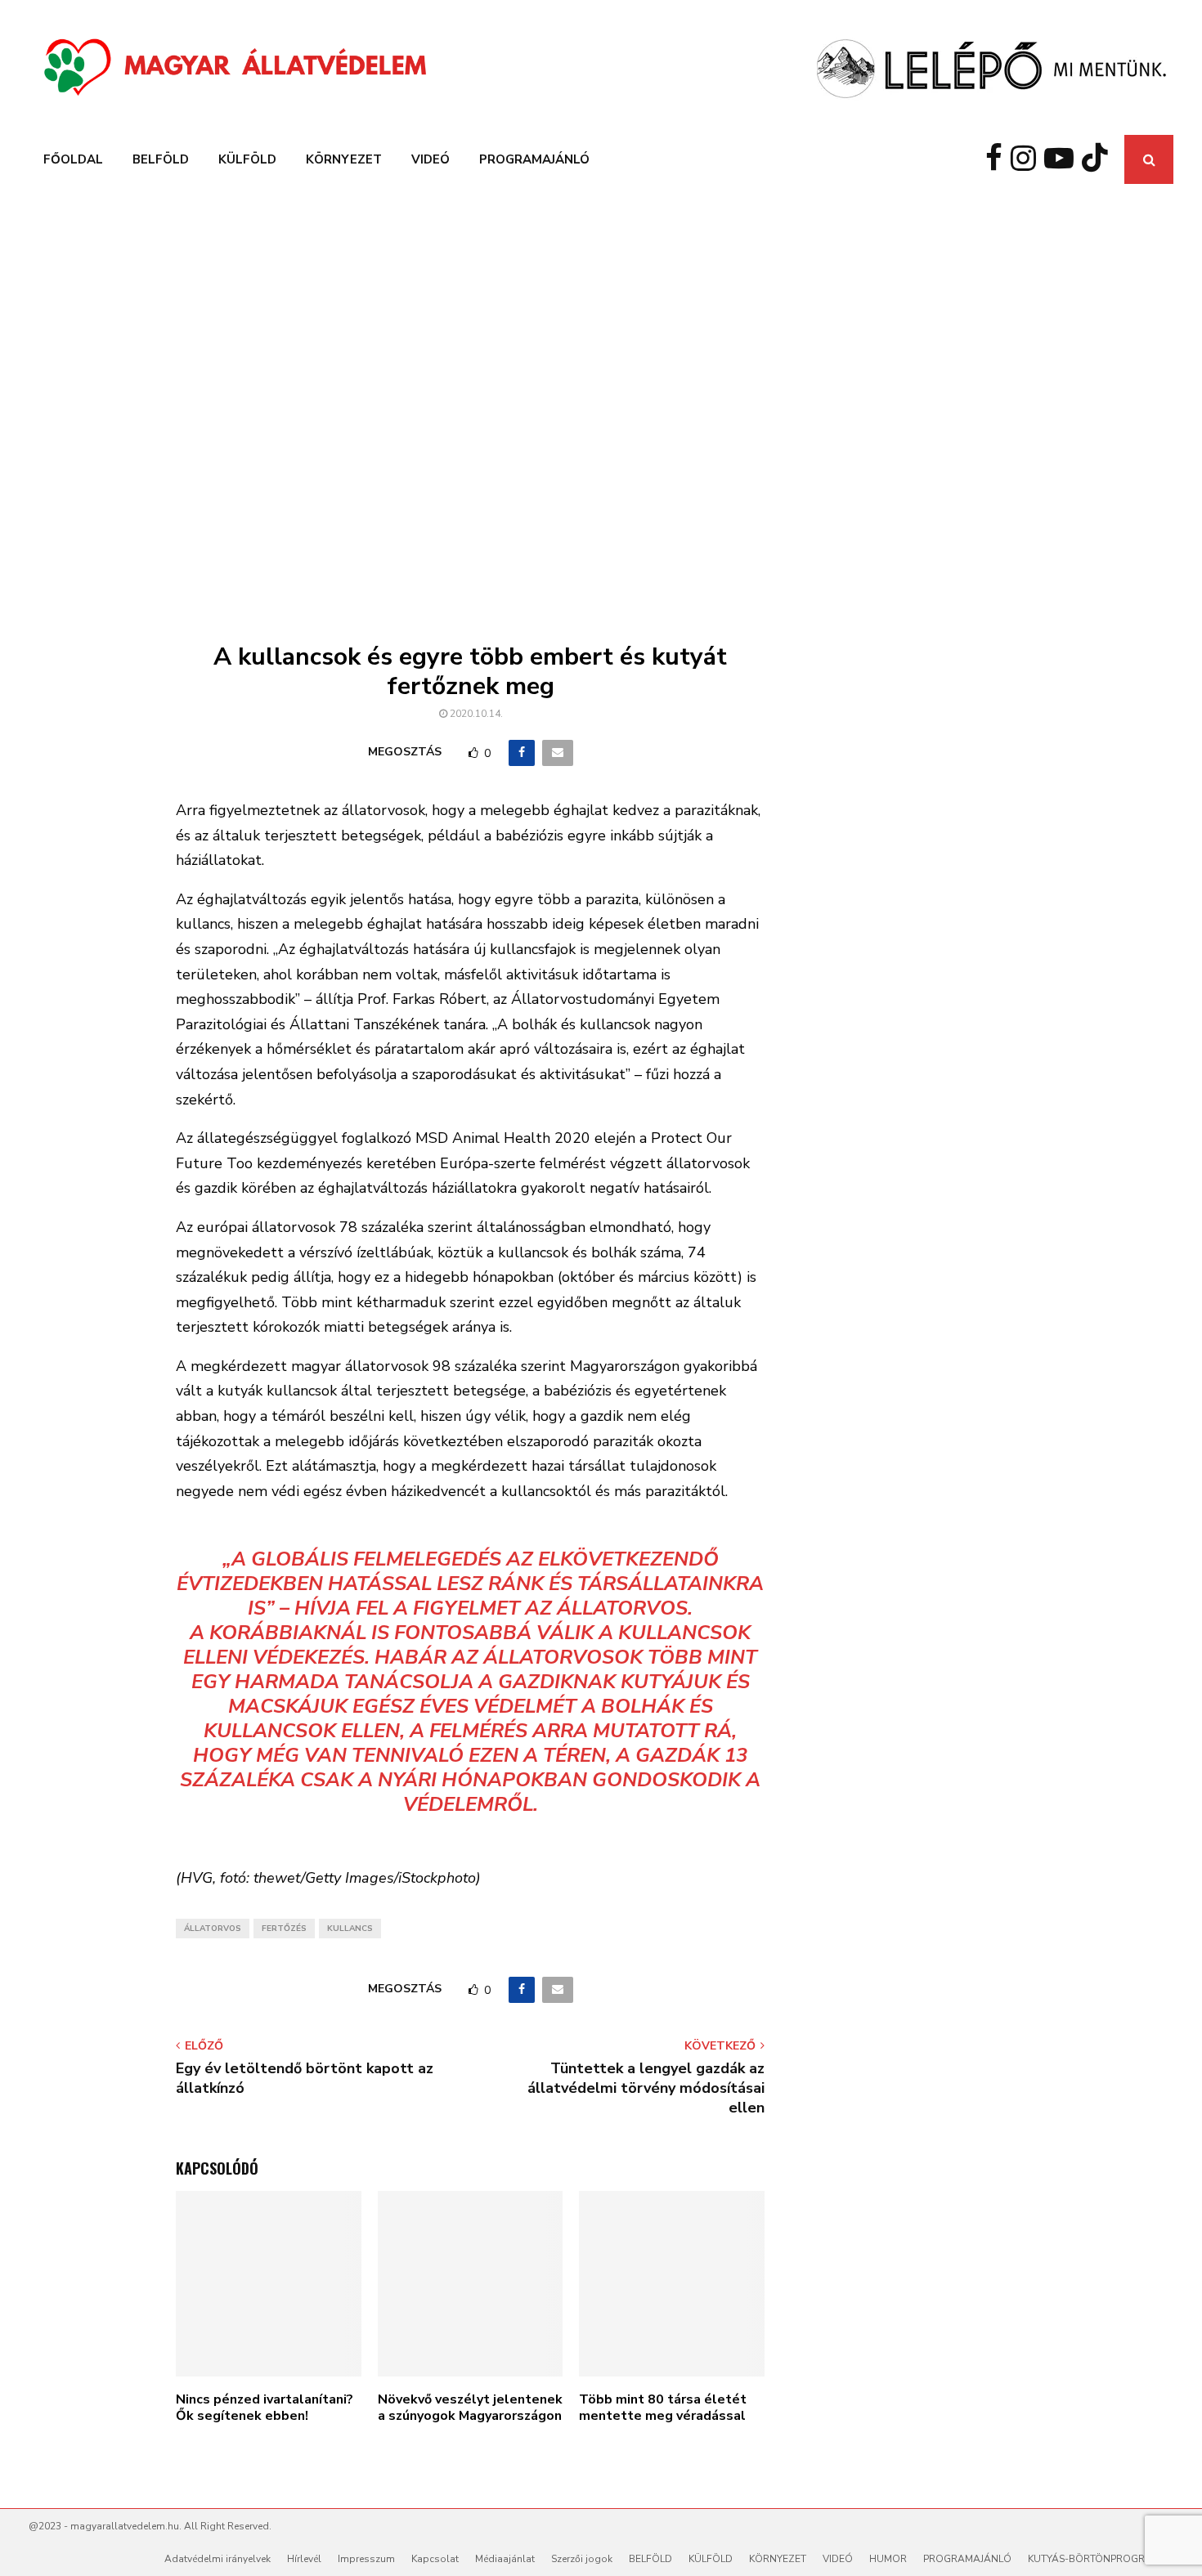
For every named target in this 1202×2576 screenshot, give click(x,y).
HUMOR (888, 2559)
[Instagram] (1027, 159)
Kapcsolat (435, 2559)
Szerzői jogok (582, 2559)
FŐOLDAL (73, 159)
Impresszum (366, 2559)
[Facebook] (998, 159)
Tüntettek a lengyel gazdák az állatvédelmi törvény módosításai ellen (646, 2088)
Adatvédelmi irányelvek (218, 2559)
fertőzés (284, 1929)
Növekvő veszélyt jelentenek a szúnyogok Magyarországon (470, 2408)
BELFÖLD (161, 159)
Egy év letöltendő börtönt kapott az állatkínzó (305, 2078)
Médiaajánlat (505, 2559)
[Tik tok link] (1099, 159)
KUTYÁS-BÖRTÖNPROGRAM (1094, 2559)
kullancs (350, 1929)
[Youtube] (1063, 159)
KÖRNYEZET (344, 159)
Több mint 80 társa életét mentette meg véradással (663, 2408)
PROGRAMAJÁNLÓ (534, 159)
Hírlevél (304, 2559)
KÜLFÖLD (247, 159)
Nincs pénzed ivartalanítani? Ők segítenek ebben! (265, 2408)
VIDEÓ (431, 159)
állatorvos (213, 1929)
